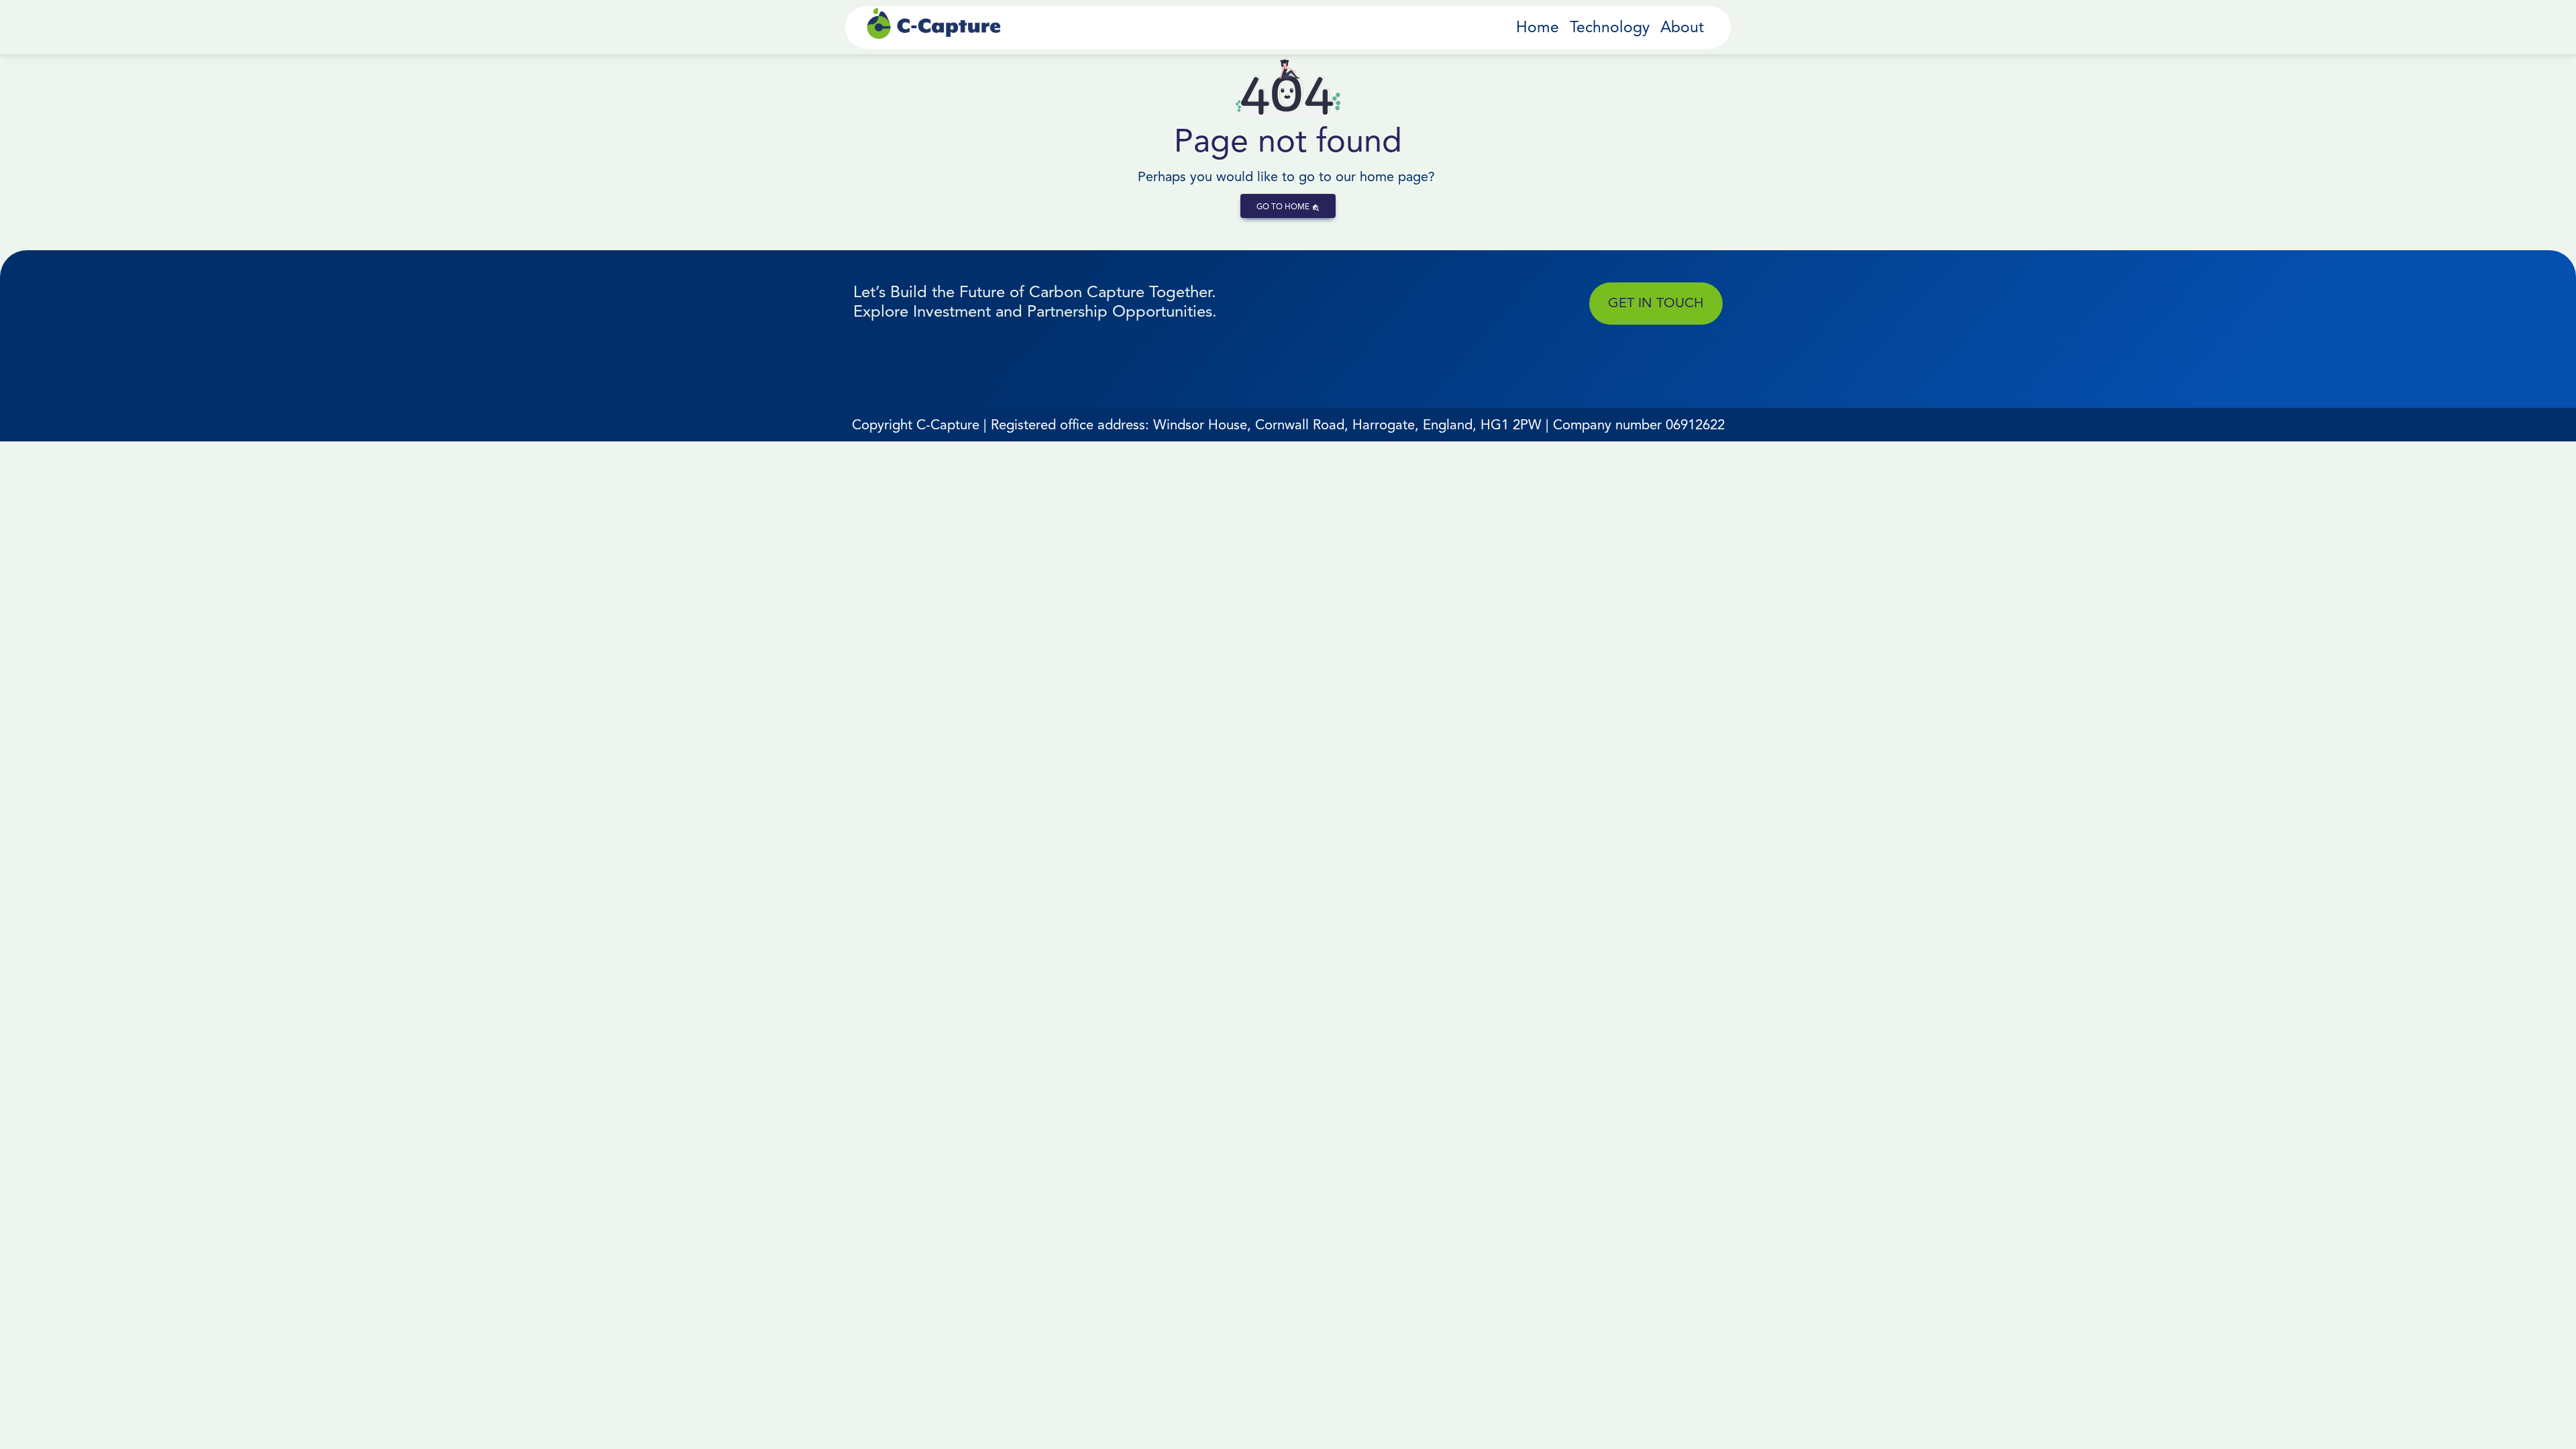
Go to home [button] (1284, 206)
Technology (1610, 27)
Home (1538, 27)
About (1682, 27)
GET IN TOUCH (1656, 303)
